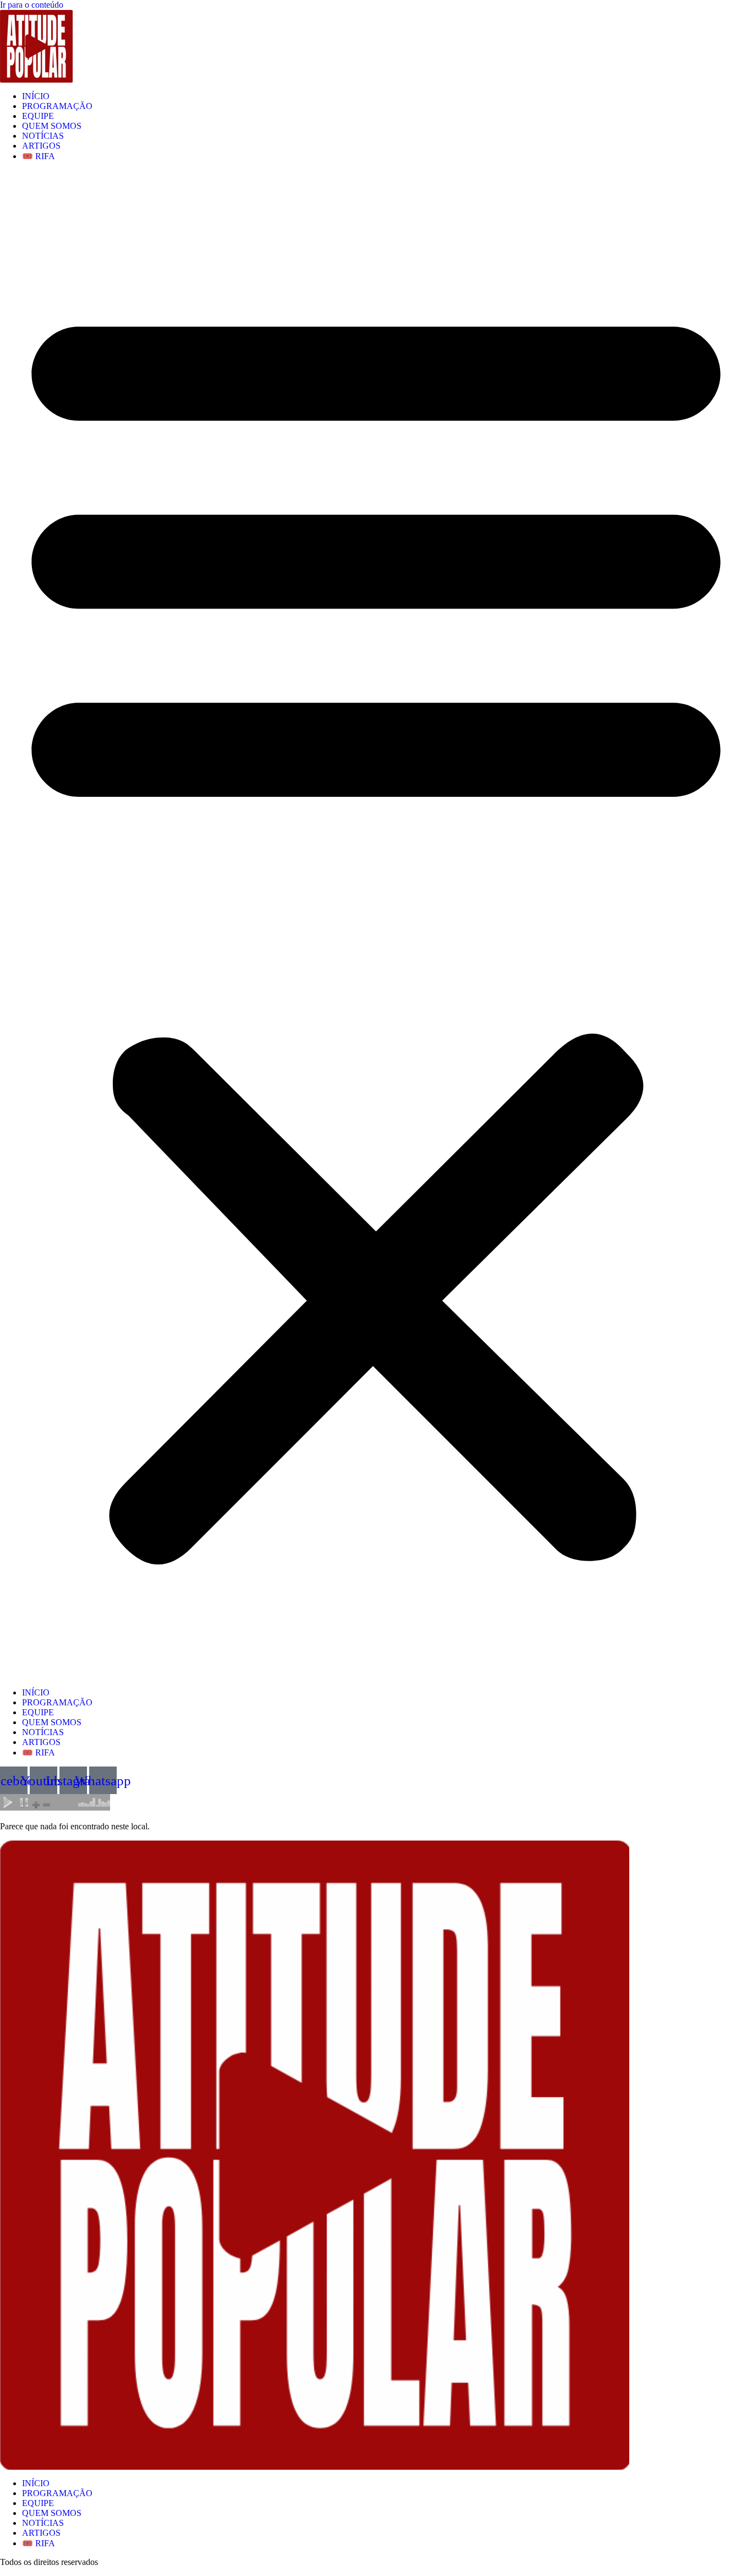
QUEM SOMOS (52, 126)
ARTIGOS (41, 146)
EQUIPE (38, 116)
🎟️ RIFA (39, 156)
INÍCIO (36, 96)
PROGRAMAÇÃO (57, 106)
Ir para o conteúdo (32, 5)
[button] (376, 925)
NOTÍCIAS (43, 136)
